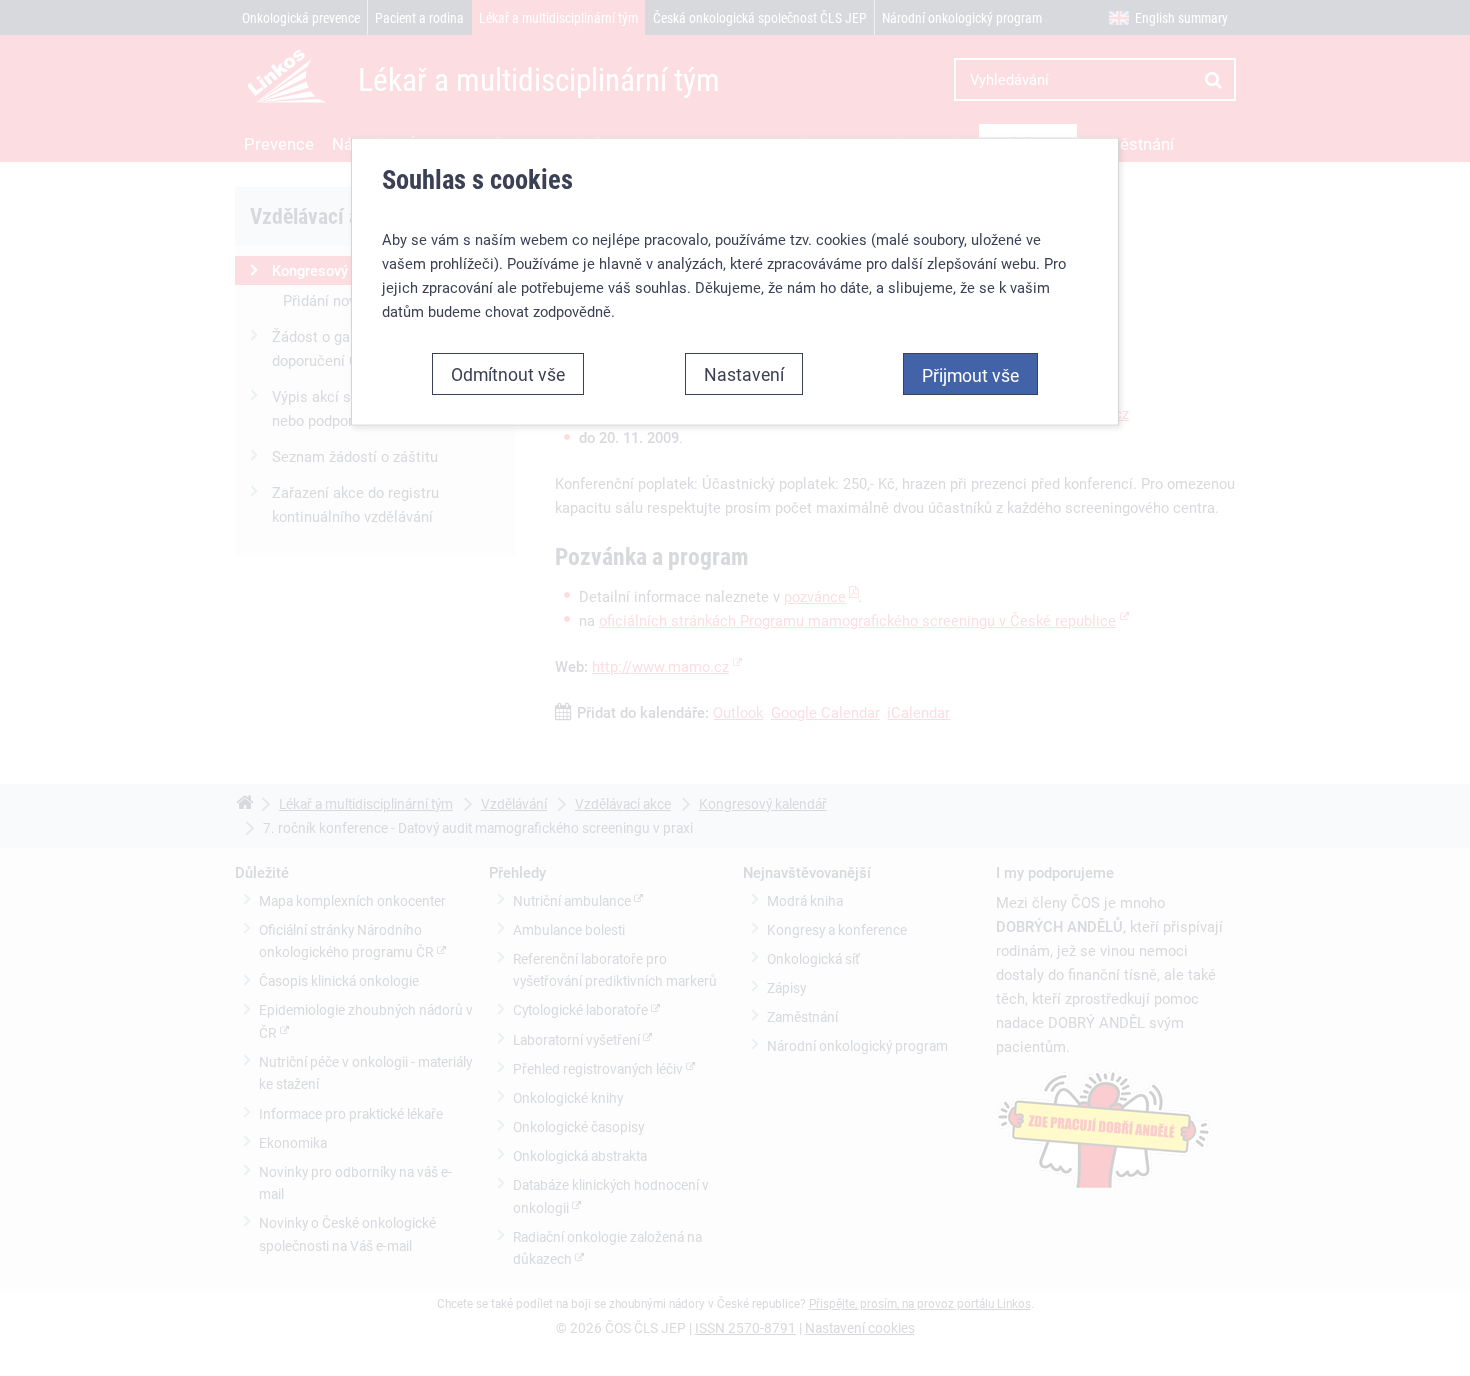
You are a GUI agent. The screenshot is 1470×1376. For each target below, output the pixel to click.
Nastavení (744, 374)
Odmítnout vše (508, 374)
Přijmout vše (970, 375)
